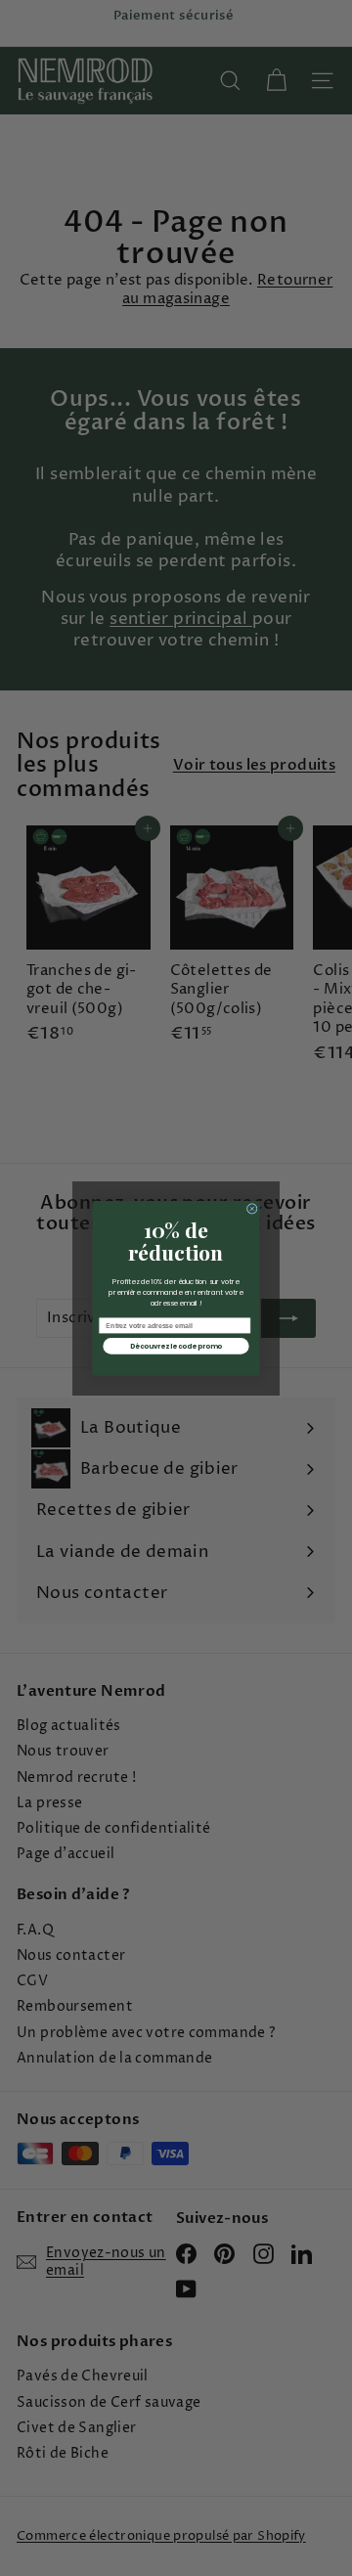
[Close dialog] (252, 1208)
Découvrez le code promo (176, 1346)
